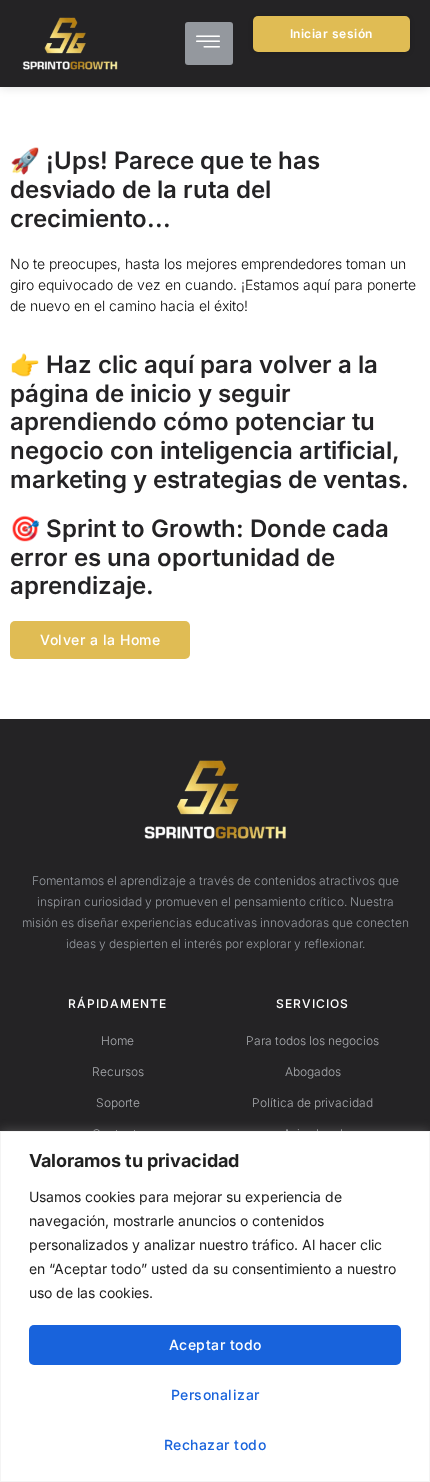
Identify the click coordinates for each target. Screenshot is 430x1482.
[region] (215, 1306)
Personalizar (215, 1394)
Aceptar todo (215, 1344)
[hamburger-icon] (209, 43)
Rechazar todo (215, 1444)
